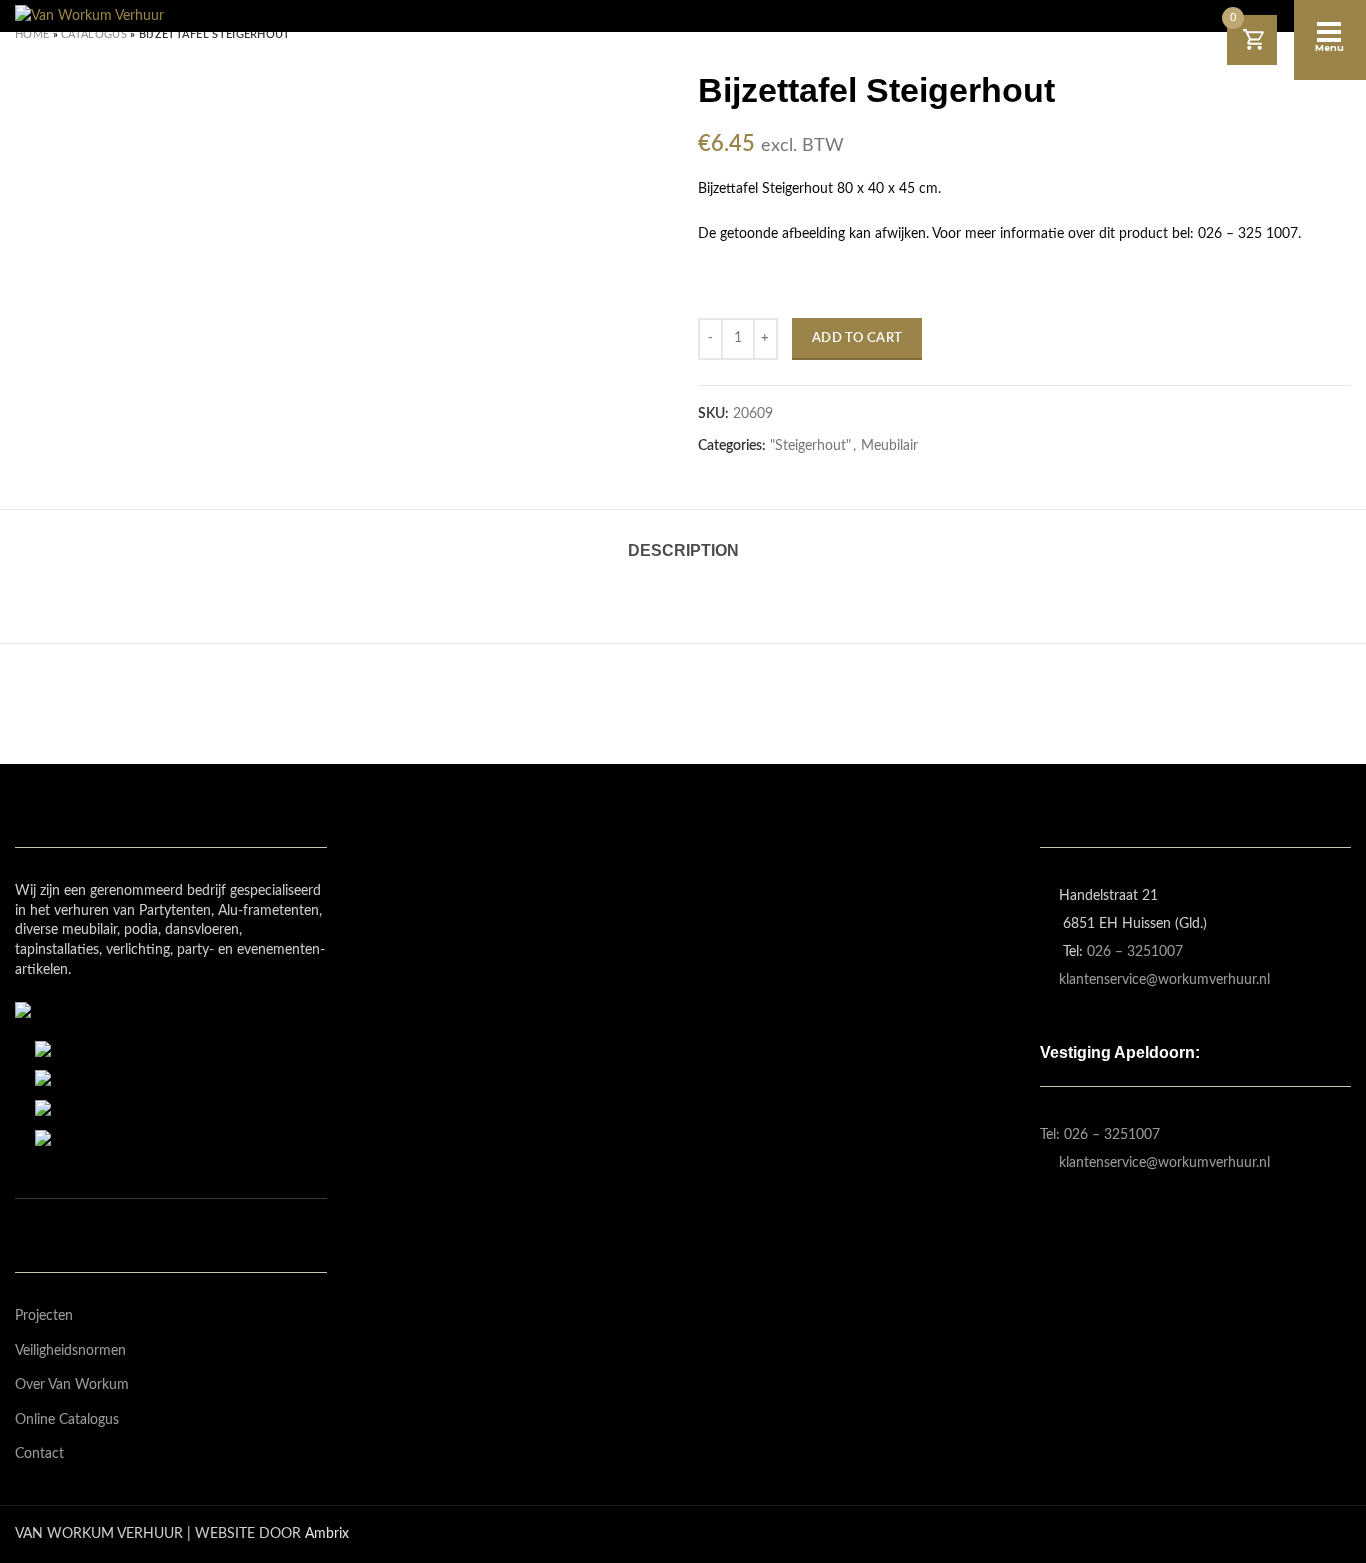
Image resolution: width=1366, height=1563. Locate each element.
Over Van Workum (72, 1385)
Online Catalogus (67, 1420)
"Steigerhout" (810, 446)
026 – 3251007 (1135, 952)
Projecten (44, 1316)
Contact (39, 1454)
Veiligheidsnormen (70, 1351)
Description (683, 550)
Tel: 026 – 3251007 (1100, 1135)
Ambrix (327, 1534)
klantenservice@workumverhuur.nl (1164, 980)
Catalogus (94, 34)
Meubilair (889, 446)
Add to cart (857, 338)
